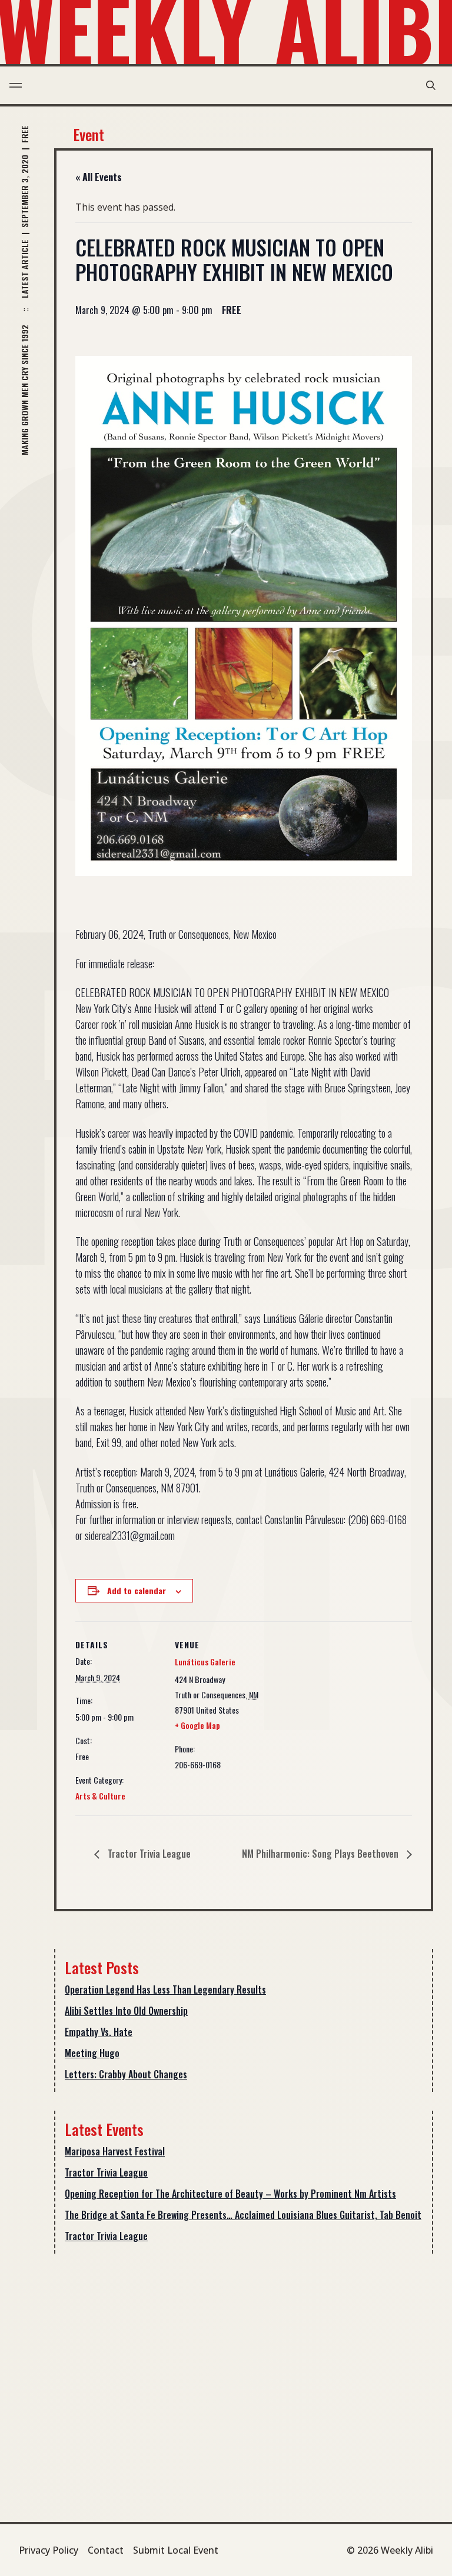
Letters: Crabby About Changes (126, 2074)
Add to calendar (137, 1590)
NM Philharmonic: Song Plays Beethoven (321, 1854)
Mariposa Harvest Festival (115, 2151)
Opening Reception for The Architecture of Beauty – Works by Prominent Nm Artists (230, 2194)
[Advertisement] (244, 2355)
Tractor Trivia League (148, 1854)
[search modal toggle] (431, 85)
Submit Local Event (176, 2550)
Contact (106, 2550)
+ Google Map (197, 1725)
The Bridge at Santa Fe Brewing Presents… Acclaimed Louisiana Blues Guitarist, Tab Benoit (243, 2215)
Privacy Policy (49, 2550)
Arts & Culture (100, 1796)
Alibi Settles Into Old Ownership (126, 2011)
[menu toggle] (16, 85)
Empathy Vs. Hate (99, 2032)
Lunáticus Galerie (205, 1662)
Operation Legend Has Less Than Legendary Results (165, 1990)
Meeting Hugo (92, 2053)
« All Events (99, 177)
